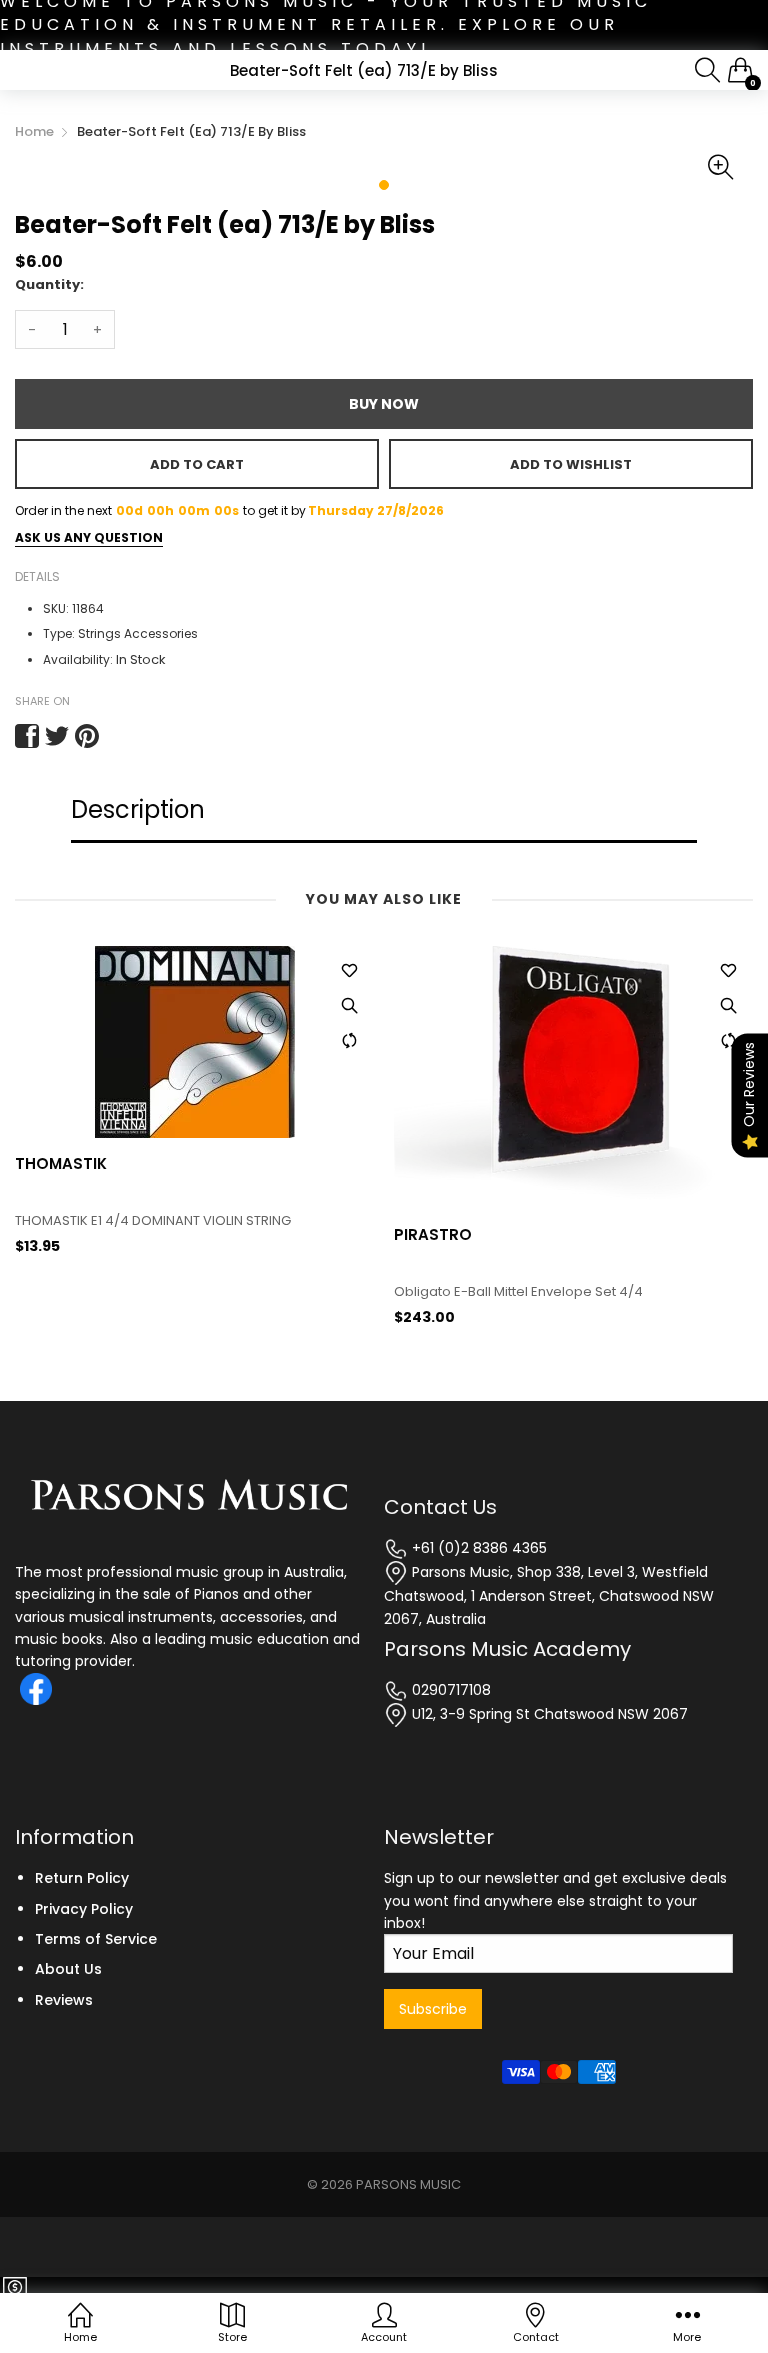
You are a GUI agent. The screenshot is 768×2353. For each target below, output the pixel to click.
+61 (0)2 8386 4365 (477, 1548)
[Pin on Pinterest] (87, 736)
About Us (68, 1969)
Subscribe (433, 2009)
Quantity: (49, 284)
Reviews (64, 2000)
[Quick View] (349, 1006)
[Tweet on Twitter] (57, 736)
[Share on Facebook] (27, 736)
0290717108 (449, 1690)
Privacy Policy (84, 1909)
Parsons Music (408, 2184)
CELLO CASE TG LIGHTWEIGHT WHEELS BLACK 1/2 (542, 1325)
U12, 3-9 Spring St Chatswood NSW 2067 (548, 1714)
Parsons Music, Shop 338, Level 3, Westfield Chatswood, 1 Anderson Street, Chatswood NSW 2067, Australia (549, 1595)
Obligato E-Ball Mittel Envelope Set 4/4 (139, 1292)
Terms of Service (96, 1939)
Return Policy (82, 1878)
